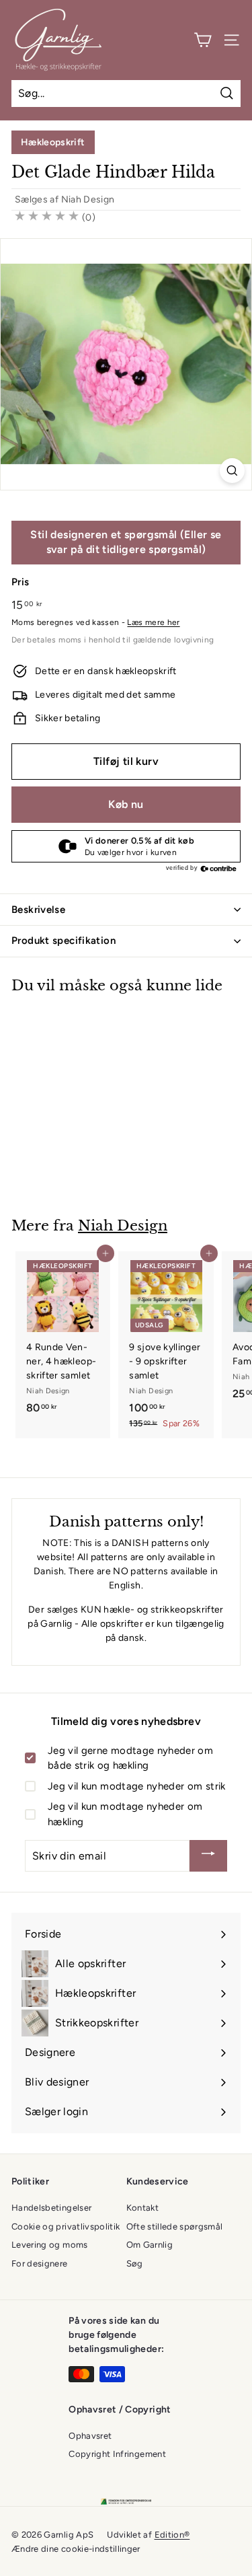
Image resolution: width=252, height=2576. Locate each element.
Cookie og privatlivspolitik (66, 2227)
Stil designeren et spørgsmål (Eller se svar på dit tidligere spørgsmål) (126, 542)
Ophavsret (90, 2436)
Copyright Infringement (117, 2454)
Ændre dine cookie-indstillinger (76, 2549)
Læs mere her (153, 622)
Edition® (172, 2535)
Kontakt (142, 2208)
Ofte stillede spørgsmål (175, 2227)
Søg (135, 2264)
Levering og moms (50, 2245)
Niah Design (88, 199)
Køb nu (126, 804)
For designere (40, 2264)
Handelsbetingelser (51, 2208)
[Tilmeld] (208, 1856)
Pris (20, 582)
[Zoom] (232, 471)
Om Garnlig (150, 2245)
